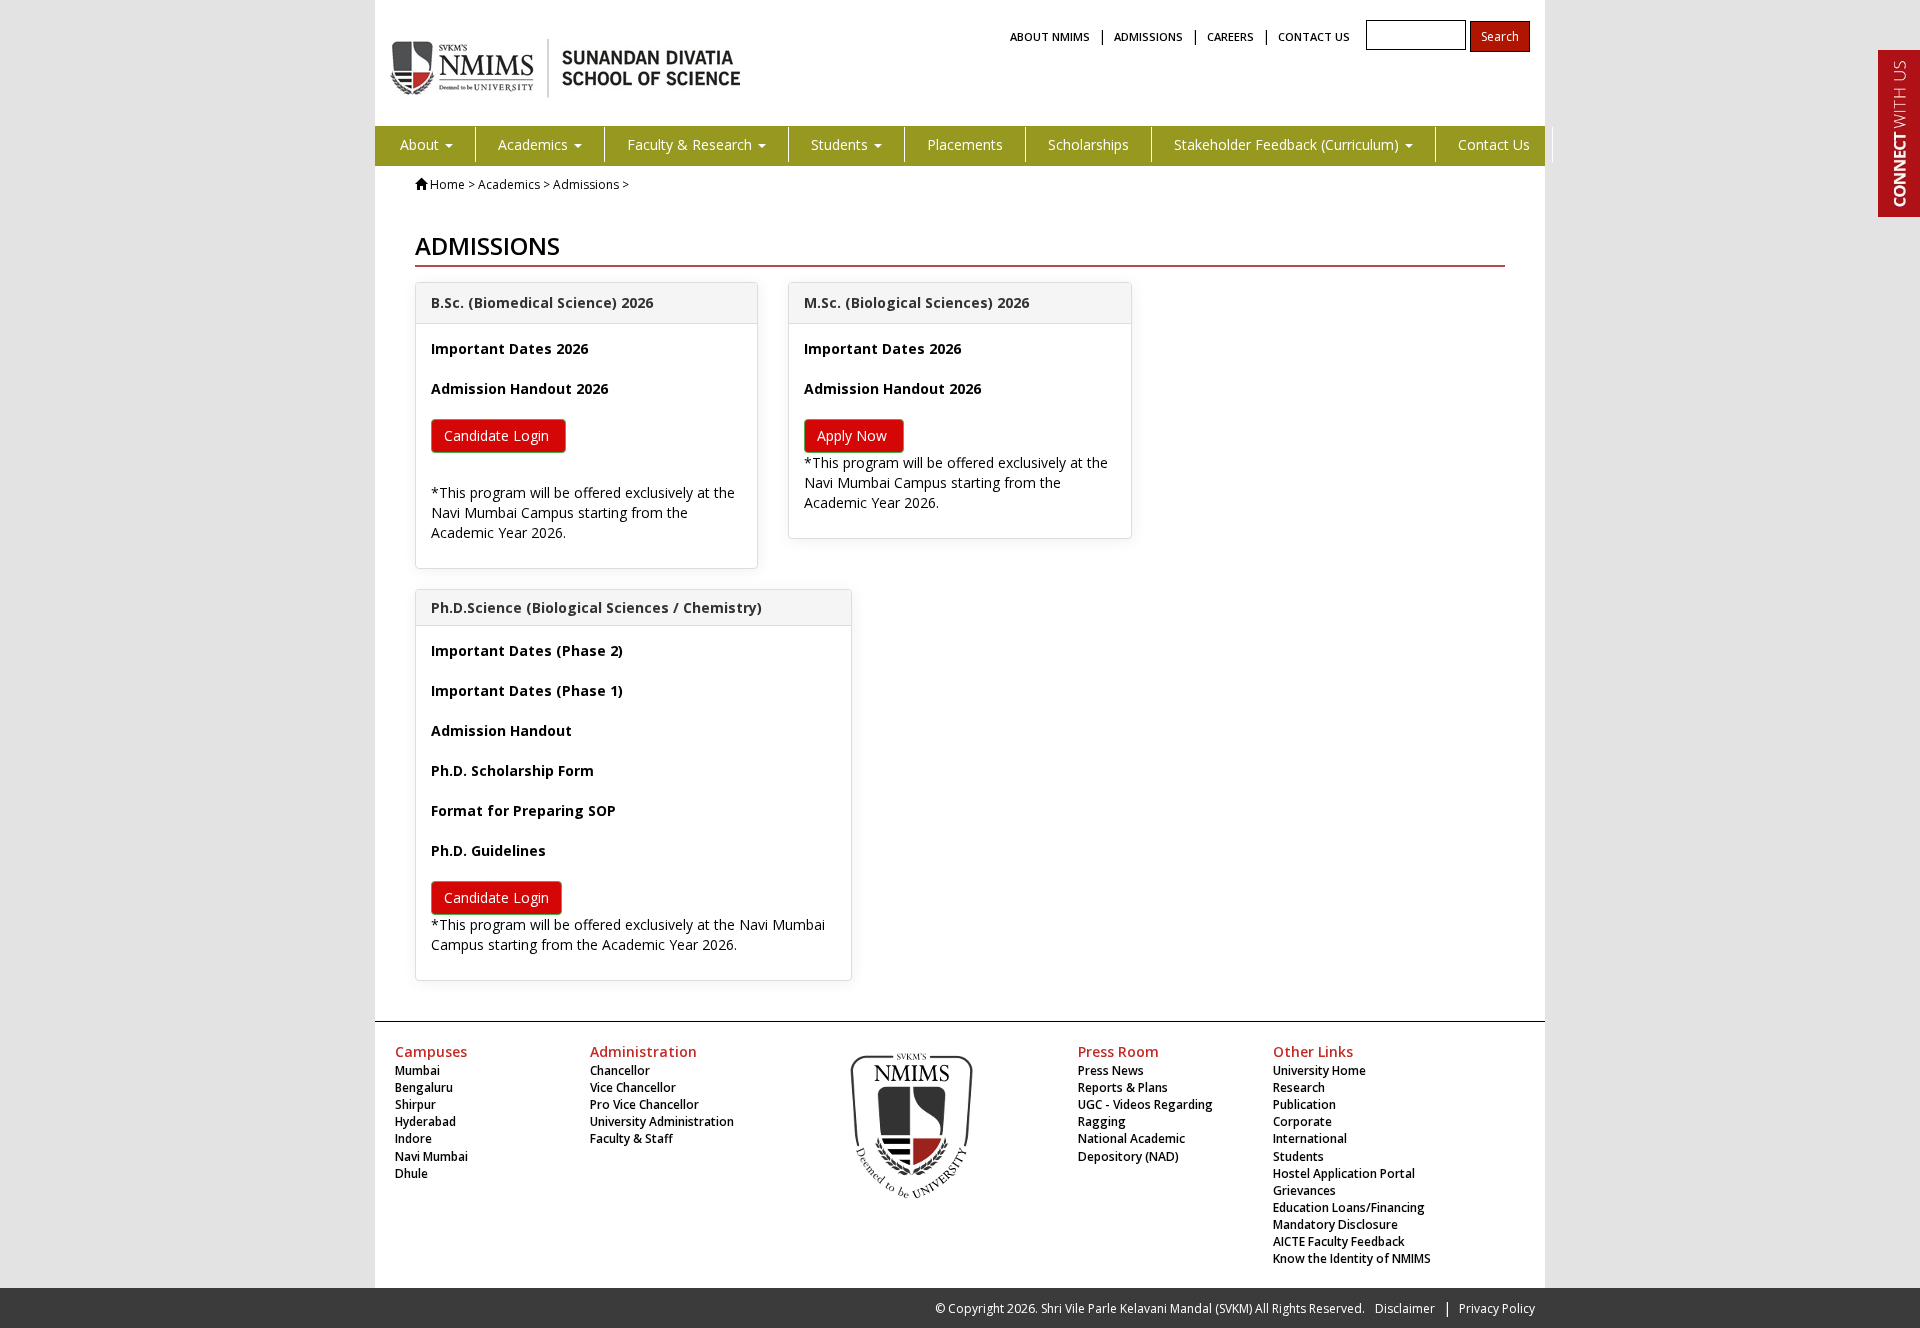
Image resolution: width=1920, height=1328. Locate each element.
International (1310, 1138)
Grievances (1304, 1190)
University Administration (662, 1121)
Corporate (1302, 1121)
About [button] (421, 144)
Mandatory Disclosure (1335, 1224)
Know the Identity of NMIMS (1352, 1258)
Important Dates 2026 (509, 348)
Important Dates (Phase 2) (527, 650)
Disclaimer (1405, 1308)
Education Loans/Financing (1349, 1207)
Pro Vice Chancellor (644, 1104)
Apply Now (854, 435)
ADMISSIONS (1148, 36)
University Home (1319, 1070)
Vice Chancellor (633, 1087)
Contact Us (1494, 144)
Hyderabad (425, 1121)
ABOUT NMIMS (1050, 36)
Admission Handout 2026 (519, 388)
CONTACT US (1314, 36)
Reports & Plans (1123, 1087)
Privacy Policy (1497, 1308)
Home (447, 184)
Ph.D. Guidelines (488, 850)
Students (1298, 1156)
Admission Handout (501, 730)
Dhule (411, 1173)
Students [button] (841, 144)
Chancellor (620, 1070)
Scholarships (1088, 144)
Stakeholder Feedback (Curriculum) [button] (1288, 144)
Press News (1111, 1070)
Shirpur (415, 1104)
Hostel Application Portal (1344, 1173)
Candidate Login (498, 435)
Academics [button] (535, 144)
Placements (965, 144)
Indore (413, 1138)
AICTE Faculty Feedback (1339, 1241)
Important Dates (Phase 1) (527, 690)
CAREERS (1230, 36)
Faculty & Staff (631, 1138)
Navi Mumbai (431, 1156)
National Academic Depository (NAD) (1131, 1147)
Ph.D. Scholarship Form (512, 770)
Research (1299, 1087)
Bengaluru (424, 1087)
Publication (1304, 1104)
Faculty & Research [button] (691, 144)
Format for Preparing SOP (523, 810)
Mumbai (417, 1070)
